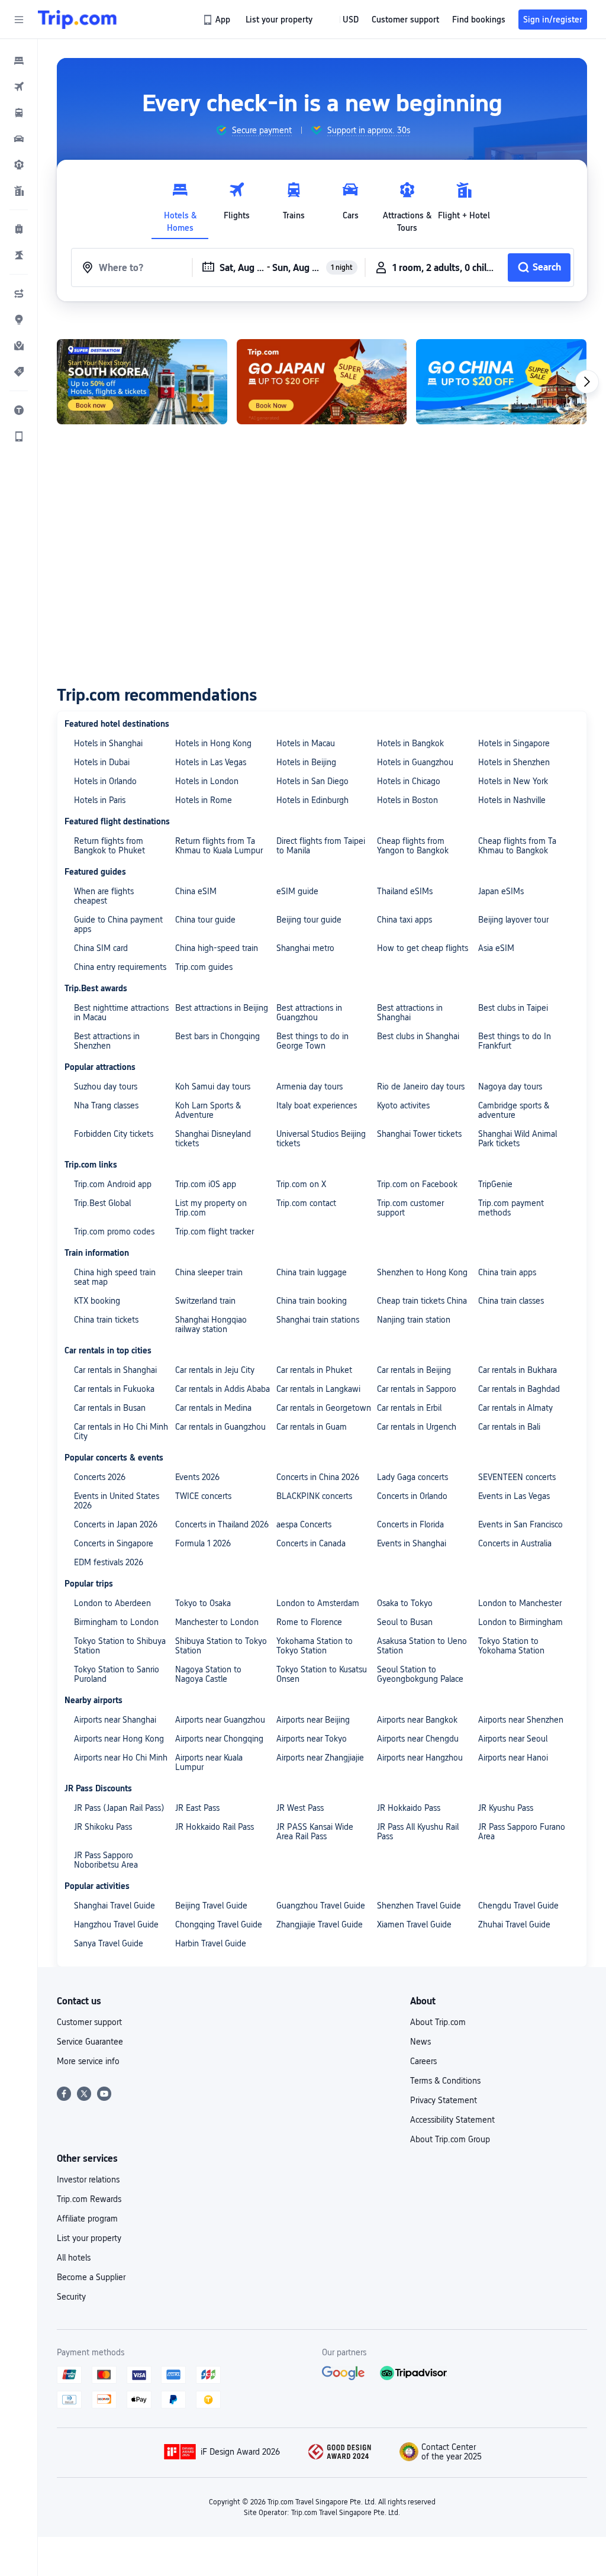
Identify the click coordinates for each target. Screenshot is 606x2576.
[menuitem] (19, 60)
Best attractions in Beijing (222, 1008)
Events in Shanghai (412, 1543)
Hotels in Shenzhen (514, 762)
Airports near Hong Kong (119, 1739)
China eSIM (196, 891)
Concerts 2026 (100, 1477)
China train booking (312, 1301)
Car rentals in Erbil (409, 1408)
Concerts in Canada (311, 1543)
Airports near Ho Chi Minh (121, 1758)
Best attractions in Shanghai (410, 1013)
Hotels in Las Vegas (211, 762)
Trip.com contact (306, 1203)
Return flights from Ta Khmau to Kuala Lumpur (219, 846)
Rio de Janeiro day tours (421, 1087)
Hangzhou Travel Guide (116, 1924)
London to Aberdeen (112, 1603)
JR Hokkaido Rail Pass (215, 1827)
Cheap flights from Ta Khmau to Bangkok (517, 846)
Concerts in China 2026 (318, 1477)
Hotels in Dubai (102, 762)
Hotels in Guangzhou (415, 762)
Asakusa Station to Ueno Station (422, 1646)
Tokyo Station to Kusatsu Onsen (322, 1674)
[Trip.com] (77, 20)
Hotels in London (207, 781)
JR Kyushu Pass (506, 1808)
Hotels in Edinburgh (312, 800)
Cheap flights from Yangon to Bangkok (413, 846)
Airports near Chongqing (219, 1739)
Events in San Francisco (520, 1524)
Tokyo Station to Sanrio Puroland (117, 1674)
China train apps (507, 1272)
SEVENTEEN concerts (517, 1477)
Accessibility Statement (452, 2120)
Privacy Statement (444, 2100)
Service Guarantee (90, 2042)
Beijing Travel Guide (211, 1906)
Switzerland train (205, 1301)
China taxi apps (404, 920)
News (420, 2042)
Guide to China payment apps (118, 924)
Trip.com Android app (113, 1184)
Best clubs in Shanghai (418, 1036)
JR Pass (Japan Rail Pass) (119, 1808)
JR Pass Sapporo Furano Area (522, 1832)
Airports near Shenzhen (521, 1720)
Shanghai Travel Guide (115, 1906)
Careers (423, 2061)
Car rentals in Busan (110, 1408)
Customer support (89, 2022)
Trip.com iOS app (206, 1184)
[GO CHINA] (501, 382)
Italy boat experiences (317, 1105)
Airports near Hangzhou (420, 1758)
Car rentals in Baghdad (519, 1389)
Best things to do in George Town (312, 1041)
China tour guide (205, 920)
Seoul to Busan (405, 1622)
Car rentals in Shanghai (115, 1370)
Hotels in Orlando (105, 781)
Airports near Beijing (313, 1720)
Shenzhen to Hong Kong (422, 1272)
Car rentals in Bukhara (518, 1370)
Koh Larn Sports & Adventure (208, 1110)
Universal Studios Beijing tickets (321, 1139)
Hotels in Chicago (409, 781)
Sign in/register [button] (553, 20)
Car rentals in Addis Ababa (223, 1389)
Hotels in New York (513, 781)
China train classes (511, 1301)
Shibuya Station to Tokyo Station (221, 1646)
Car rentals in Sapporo (417, 1389)
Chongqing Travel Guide (219, 1924)
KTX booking (97, 1301)
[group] (254, 130)
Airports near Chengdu (418, 1739)
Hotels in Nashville (512, 800)
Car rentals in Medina (213, 1408)
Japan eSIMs (501, 891)
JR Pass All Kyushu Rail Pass (418, 1832)
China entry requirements (120, 967)
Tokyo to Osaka (203, 1603)
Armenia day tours (310, 1087)
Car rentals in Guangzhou (220, 1427)
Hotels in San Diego (312, 781)
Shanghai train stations (318, 1320)
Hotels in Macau (306, 743)
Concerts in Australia (515, 1543)
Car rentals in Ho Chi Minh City (121, 1432)
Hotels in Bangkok (410, 743)
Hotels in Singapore (514, 743)
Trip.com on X (301, 1184)
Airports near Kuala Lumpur (209, 1762)
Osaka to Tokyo (405, 1603)
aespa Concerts (304, 1524)
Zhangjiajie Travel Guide (320, 1924)
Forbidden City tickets (114, 1134)
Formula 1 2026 (203, 1543)
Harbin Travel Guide (211, 1943)
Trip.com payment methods (511, 1208)
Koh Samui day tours (213, 1087)
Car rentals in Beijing (414, 1370)
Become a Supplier (91, 2277)
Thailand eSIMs (405, 891)
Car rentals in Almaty (515, 1408)
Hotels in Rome (204, 800)
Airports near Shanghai (115, 1720)
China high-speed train (217, 948)
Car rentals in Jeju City (215, 1370)
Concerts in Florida (410, 1524)
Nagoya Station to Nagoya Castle (208, 1674)
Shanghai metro (305, 948)
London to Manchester (520, 1603)
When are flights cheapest (104, 896)
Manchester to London (217, 1622)
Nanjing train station (414, 1320)
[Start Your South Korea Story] (142, 382)
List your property (89, 2238)
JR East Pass (197, 1808)
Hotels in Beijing (306, 762)
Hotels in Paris (100, 800)
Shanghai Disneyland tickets (213, 1139)
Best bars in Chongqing (217, 1036)
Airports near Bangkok (417, 1720)
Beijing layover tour (513, 920)
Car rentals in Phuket (314, 1370)
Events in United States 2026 (117, 1501)
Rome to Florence (309, 1622)
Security (71, 2297)
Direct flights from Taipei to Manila (321, 846)
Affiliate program (87, 2219)
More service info (88, 2061)
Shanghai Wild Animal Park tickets (518, 1139)
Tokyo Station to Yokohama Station (511, 1646)
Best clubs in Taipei (513, 1008)
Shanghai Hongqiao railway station (211, 1324)
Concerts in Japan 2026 (116, 1524)
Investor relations (88, 2180)
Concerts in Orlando (412, 1496)
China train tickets (106, 1320)
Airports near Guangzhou (220, 1720)
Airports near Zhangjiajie (320, 1758)
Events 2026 (197, 1477)
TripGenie (495, 1184)
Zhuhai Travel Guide (514, 1924)
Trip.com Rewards (89, 2199)
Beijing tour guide (309, 920)
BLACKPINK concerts (314, 1496)
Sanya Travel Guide (109, 1943)
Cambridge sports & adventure (514, 1110)
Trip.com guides (204, 967)
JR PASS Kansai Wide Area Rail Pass (315, 1832)
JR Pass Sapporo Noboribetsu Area (106, 1860)
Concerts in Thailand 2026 (222, 1524)
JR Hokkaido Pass (409, 1808)
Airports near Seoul (513, 1739)
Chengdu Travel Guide (518, 1906)
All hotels (74, 2258)
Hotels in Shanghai (108, 743)
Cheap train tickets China (422, 1301)
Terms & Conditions (445, 2081)
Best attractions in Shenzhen (107, 1041)
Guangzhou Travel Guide (321, 1906)
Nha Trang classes (106, 1105)
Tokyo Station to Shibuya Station (120, 1646)
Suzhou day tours (106, 1087)
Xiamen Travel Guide (414, 1924)
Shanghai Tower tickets (419, 1134)
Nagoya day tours (510, 1087)
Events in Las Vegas (514, 1496)
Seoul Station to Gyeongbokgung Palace (420, 1674)
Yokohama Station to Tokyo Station (315, 1646)
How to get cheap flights (423, 948)
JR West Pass (300, 1808)
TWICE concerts (203, 1496)
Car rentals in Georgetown (324, 1408)
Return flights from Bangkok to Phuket (109, 846)
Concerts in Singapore (114, 1543)
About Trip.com (438, 2022)
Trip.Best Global (102, 1203)
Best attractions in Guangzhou (309, 1013)
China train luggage (312, 1272)
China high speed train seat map (115, 1277)
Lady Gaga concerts (412, 1477)
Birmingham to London (116, 1622)
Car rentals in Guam (312, 1427)
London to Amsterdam (318, 1603)
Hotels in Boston (407, 800)
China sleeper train (209, 1272)
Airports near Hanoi (513, 1758)
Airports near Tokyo (312, 1739)
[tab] (180, 204)
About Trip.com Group (450, 2139)
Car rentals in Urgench (417, 1427)
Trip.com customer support (410, 1208)
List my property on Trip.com (211, 1208)
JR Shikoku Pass (103, 1827)
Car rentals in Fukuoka (114, 1389)
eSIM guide (297, 891)
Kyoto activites (403, 1105)
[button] (19, 20)
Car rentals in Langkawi (318, 1389)
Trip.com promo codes (114, 1231)
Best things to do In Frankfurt (515, 1041)
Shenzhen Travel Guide (419, 1906)
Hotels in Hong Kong (213, 743)
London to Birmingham (520, 1622)
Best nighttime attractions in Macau (121, 1013)
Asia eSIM (496, 948)
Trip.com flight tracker (215, 1231)
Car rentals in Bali (509, 1427)
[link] (217, 20)
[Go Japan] (322, 382)
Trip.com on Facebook (417, 1184)
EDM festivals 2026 (109, 1562)
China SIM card (101, 948)
